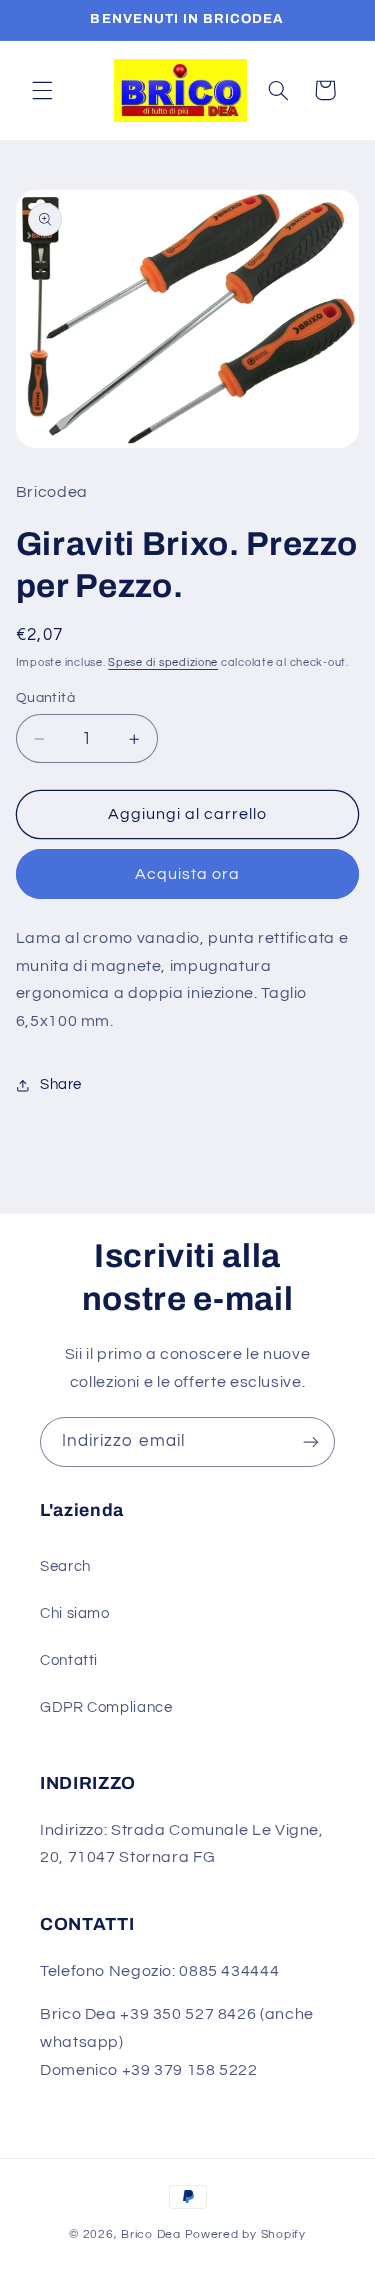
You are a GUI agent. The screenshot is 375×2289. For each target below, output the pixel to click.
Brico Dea (152, 2234)
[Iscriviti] (311, 1441)
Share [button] (61, 1084)
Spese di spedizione (163, 662)
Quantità (45, 698)
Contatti (69, 1660)
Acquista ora (188, 874)
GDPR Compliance (106, 1707)
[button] (42, 90)
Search (65, 1566)
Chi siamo (75, 1613)
